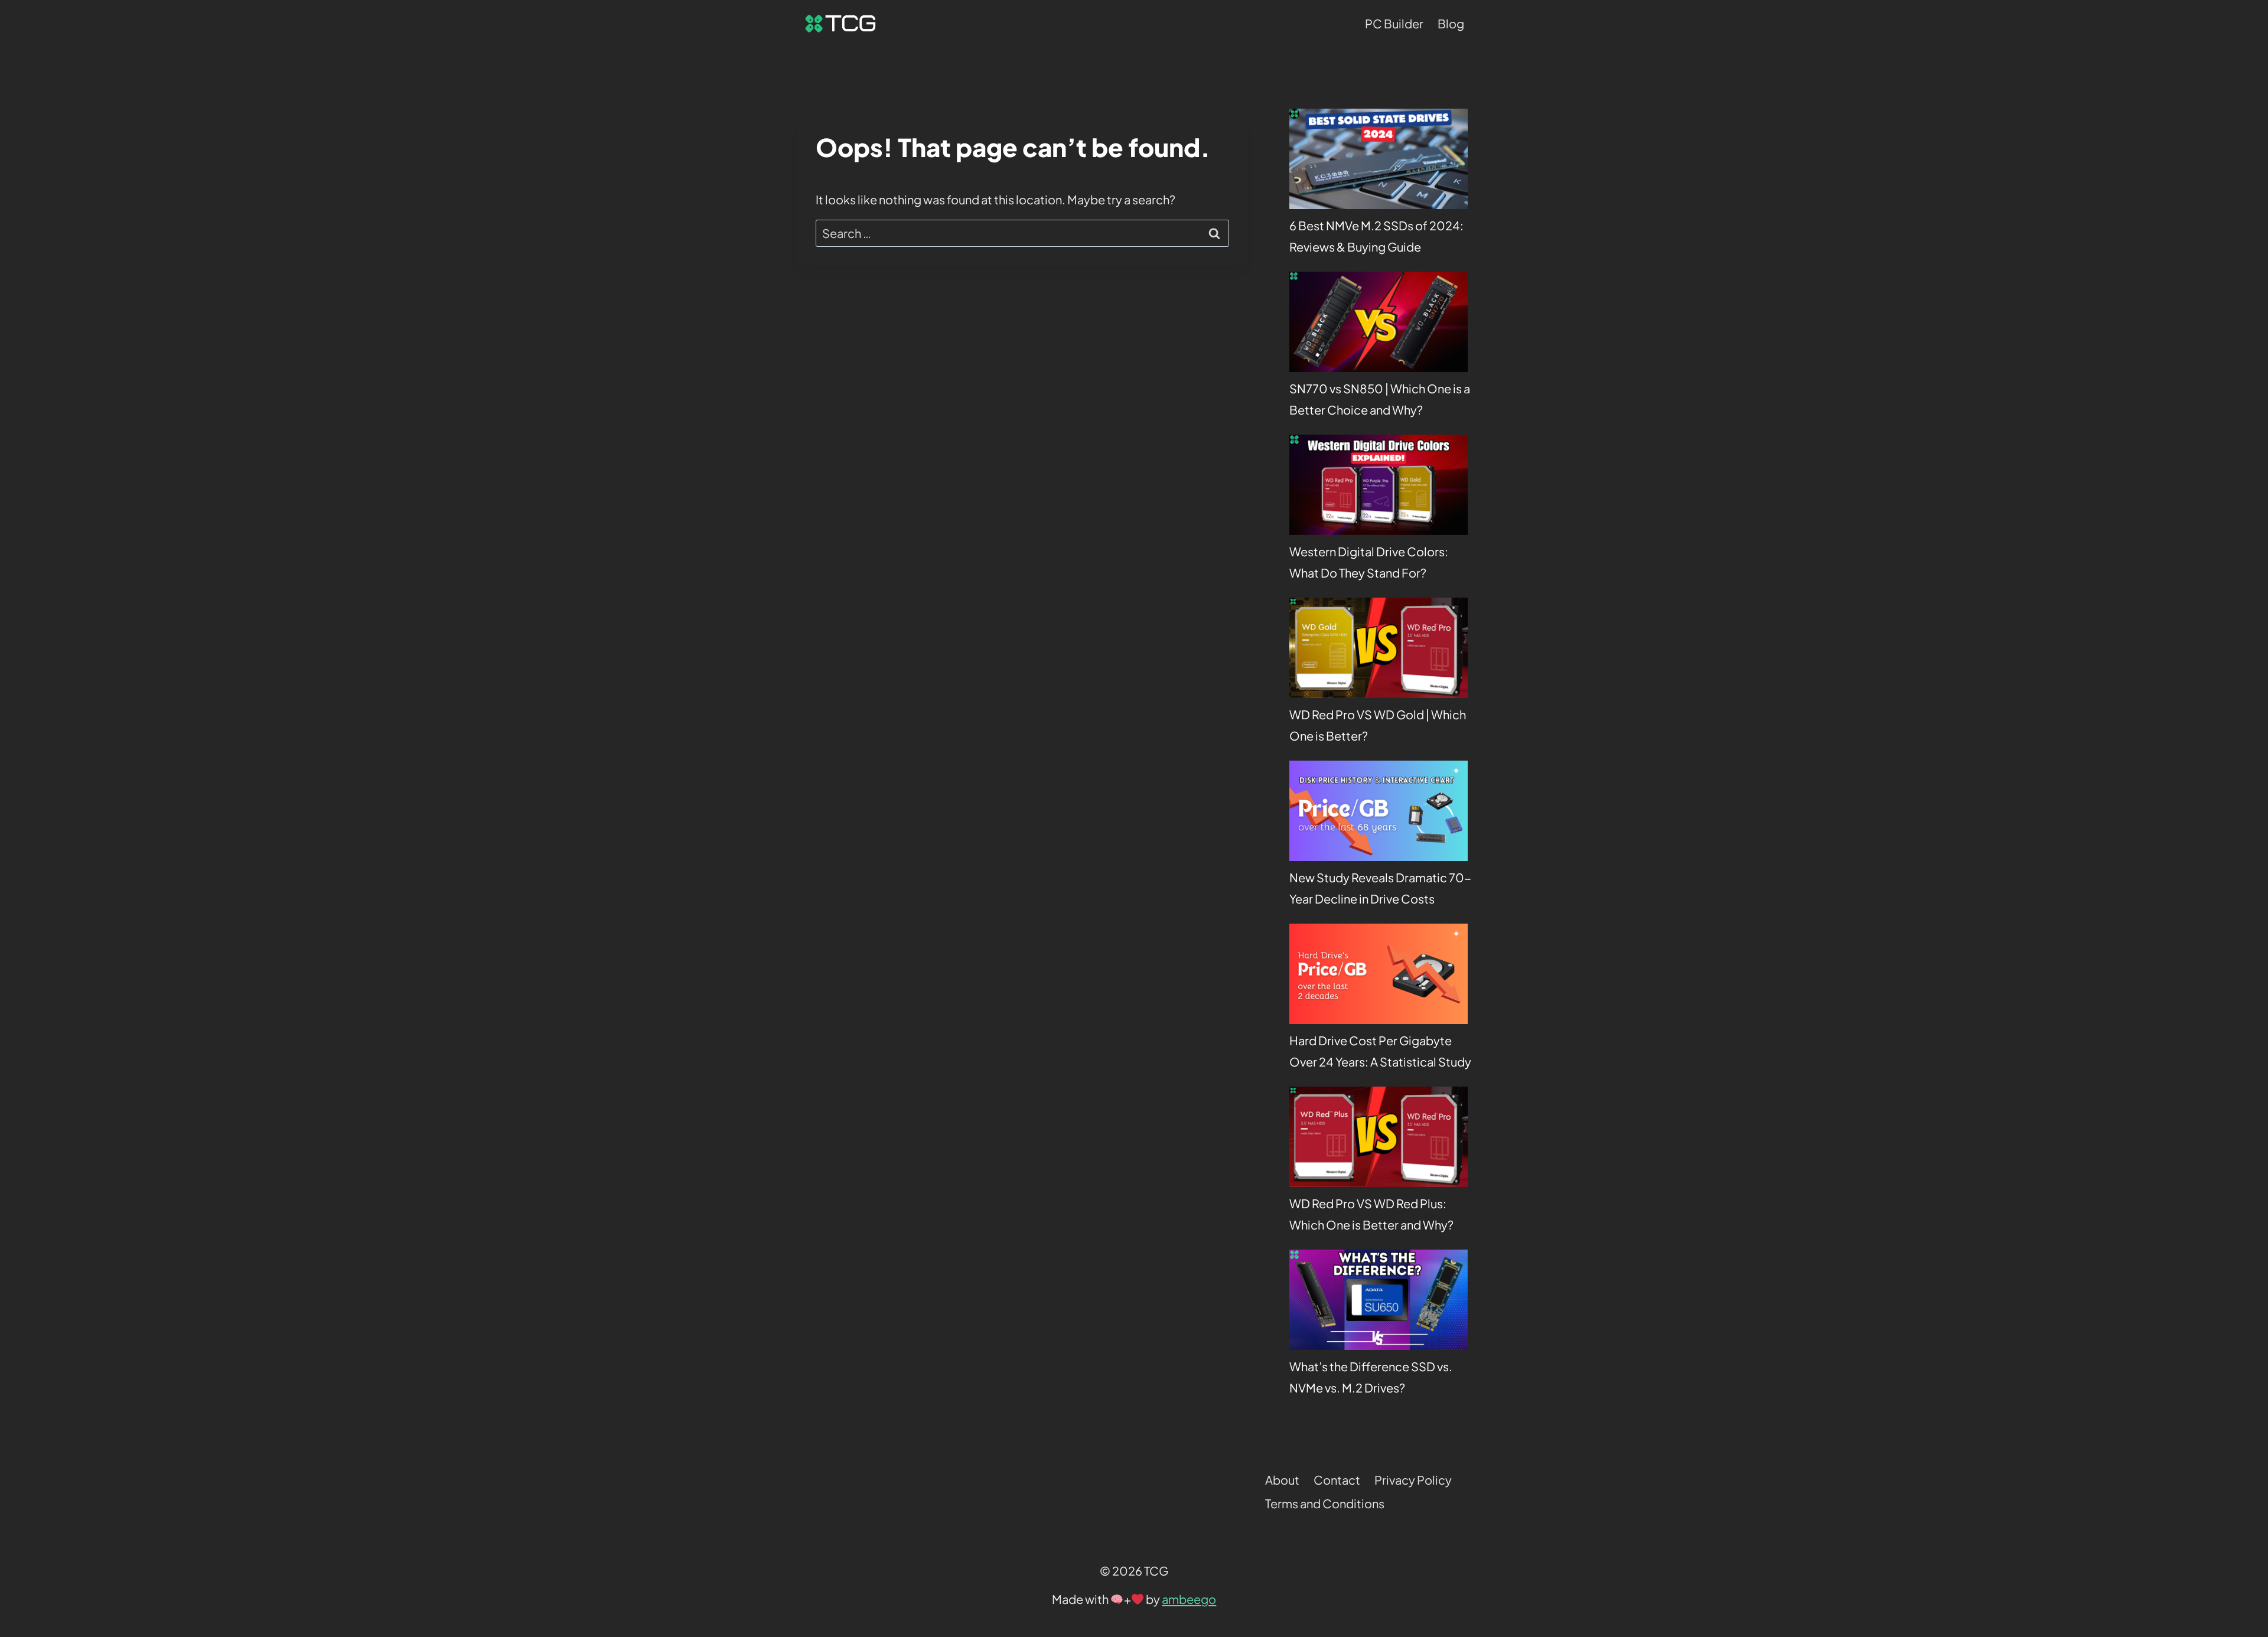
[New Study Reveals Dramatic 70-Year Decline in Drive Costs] (1379, 811)
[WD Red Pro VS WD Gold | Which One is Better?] (1379, 648)
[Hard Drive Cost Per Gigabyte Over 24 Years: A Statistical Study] (1379, 974)
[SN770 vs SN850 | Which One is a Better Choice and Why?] (1379, 322)
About (1282, 1480)
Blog (1451, 23)
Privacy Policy (1413, 1480)
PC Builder (1394, 23)
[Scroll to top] (2236, 1481)
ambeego (1189, 1599)
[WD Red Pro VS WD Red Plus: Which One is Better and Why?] (1379, 1137)
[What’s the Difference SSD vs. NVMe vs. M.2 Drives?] (1379, 1300)
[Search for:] (1022, 233)
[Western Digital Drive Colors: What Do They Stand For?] (1379, 485)
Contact (1337, 1480)
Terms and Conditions (1325, 1503)
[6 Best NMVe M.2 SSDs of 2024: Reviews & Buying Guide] (1379, 159)
